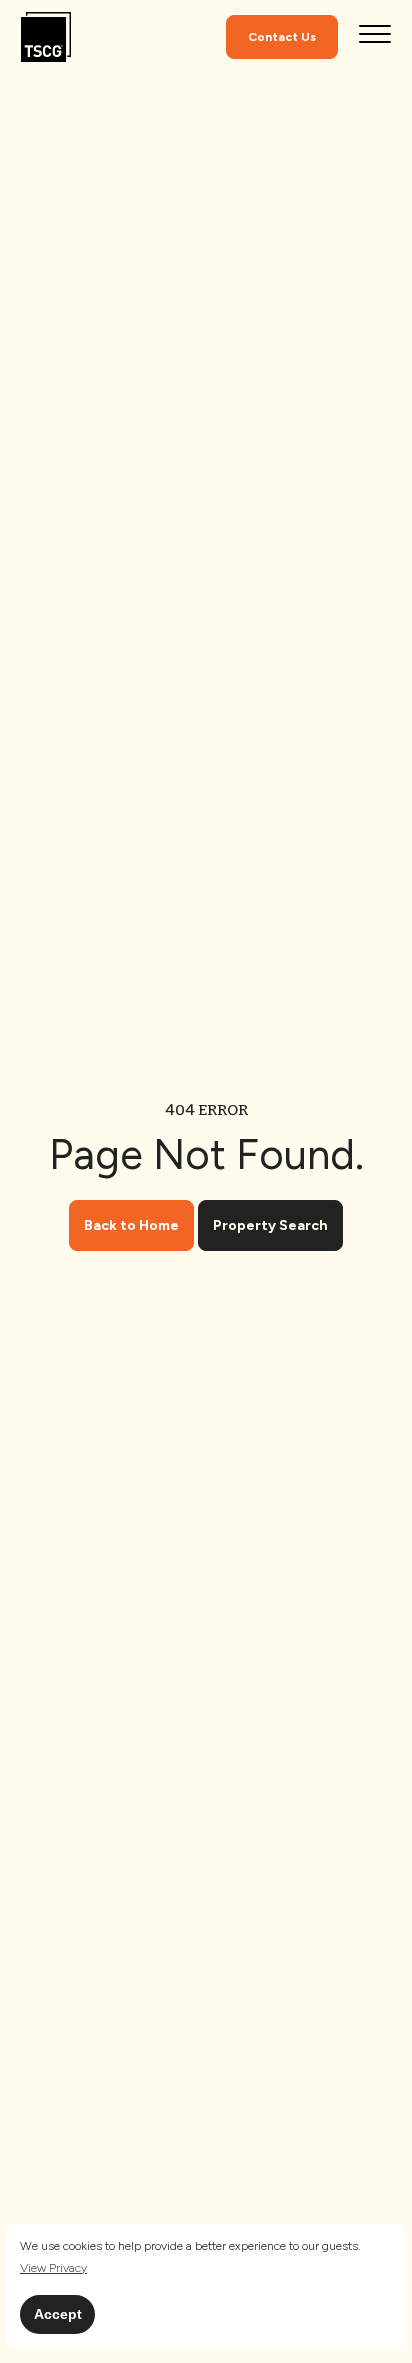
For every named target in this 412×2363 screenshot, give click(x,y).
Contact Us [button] (282, 37)
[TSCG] (46, 37)
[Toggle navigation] (375, 37)
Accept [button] (58, 2314)
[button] (53, 2268)
